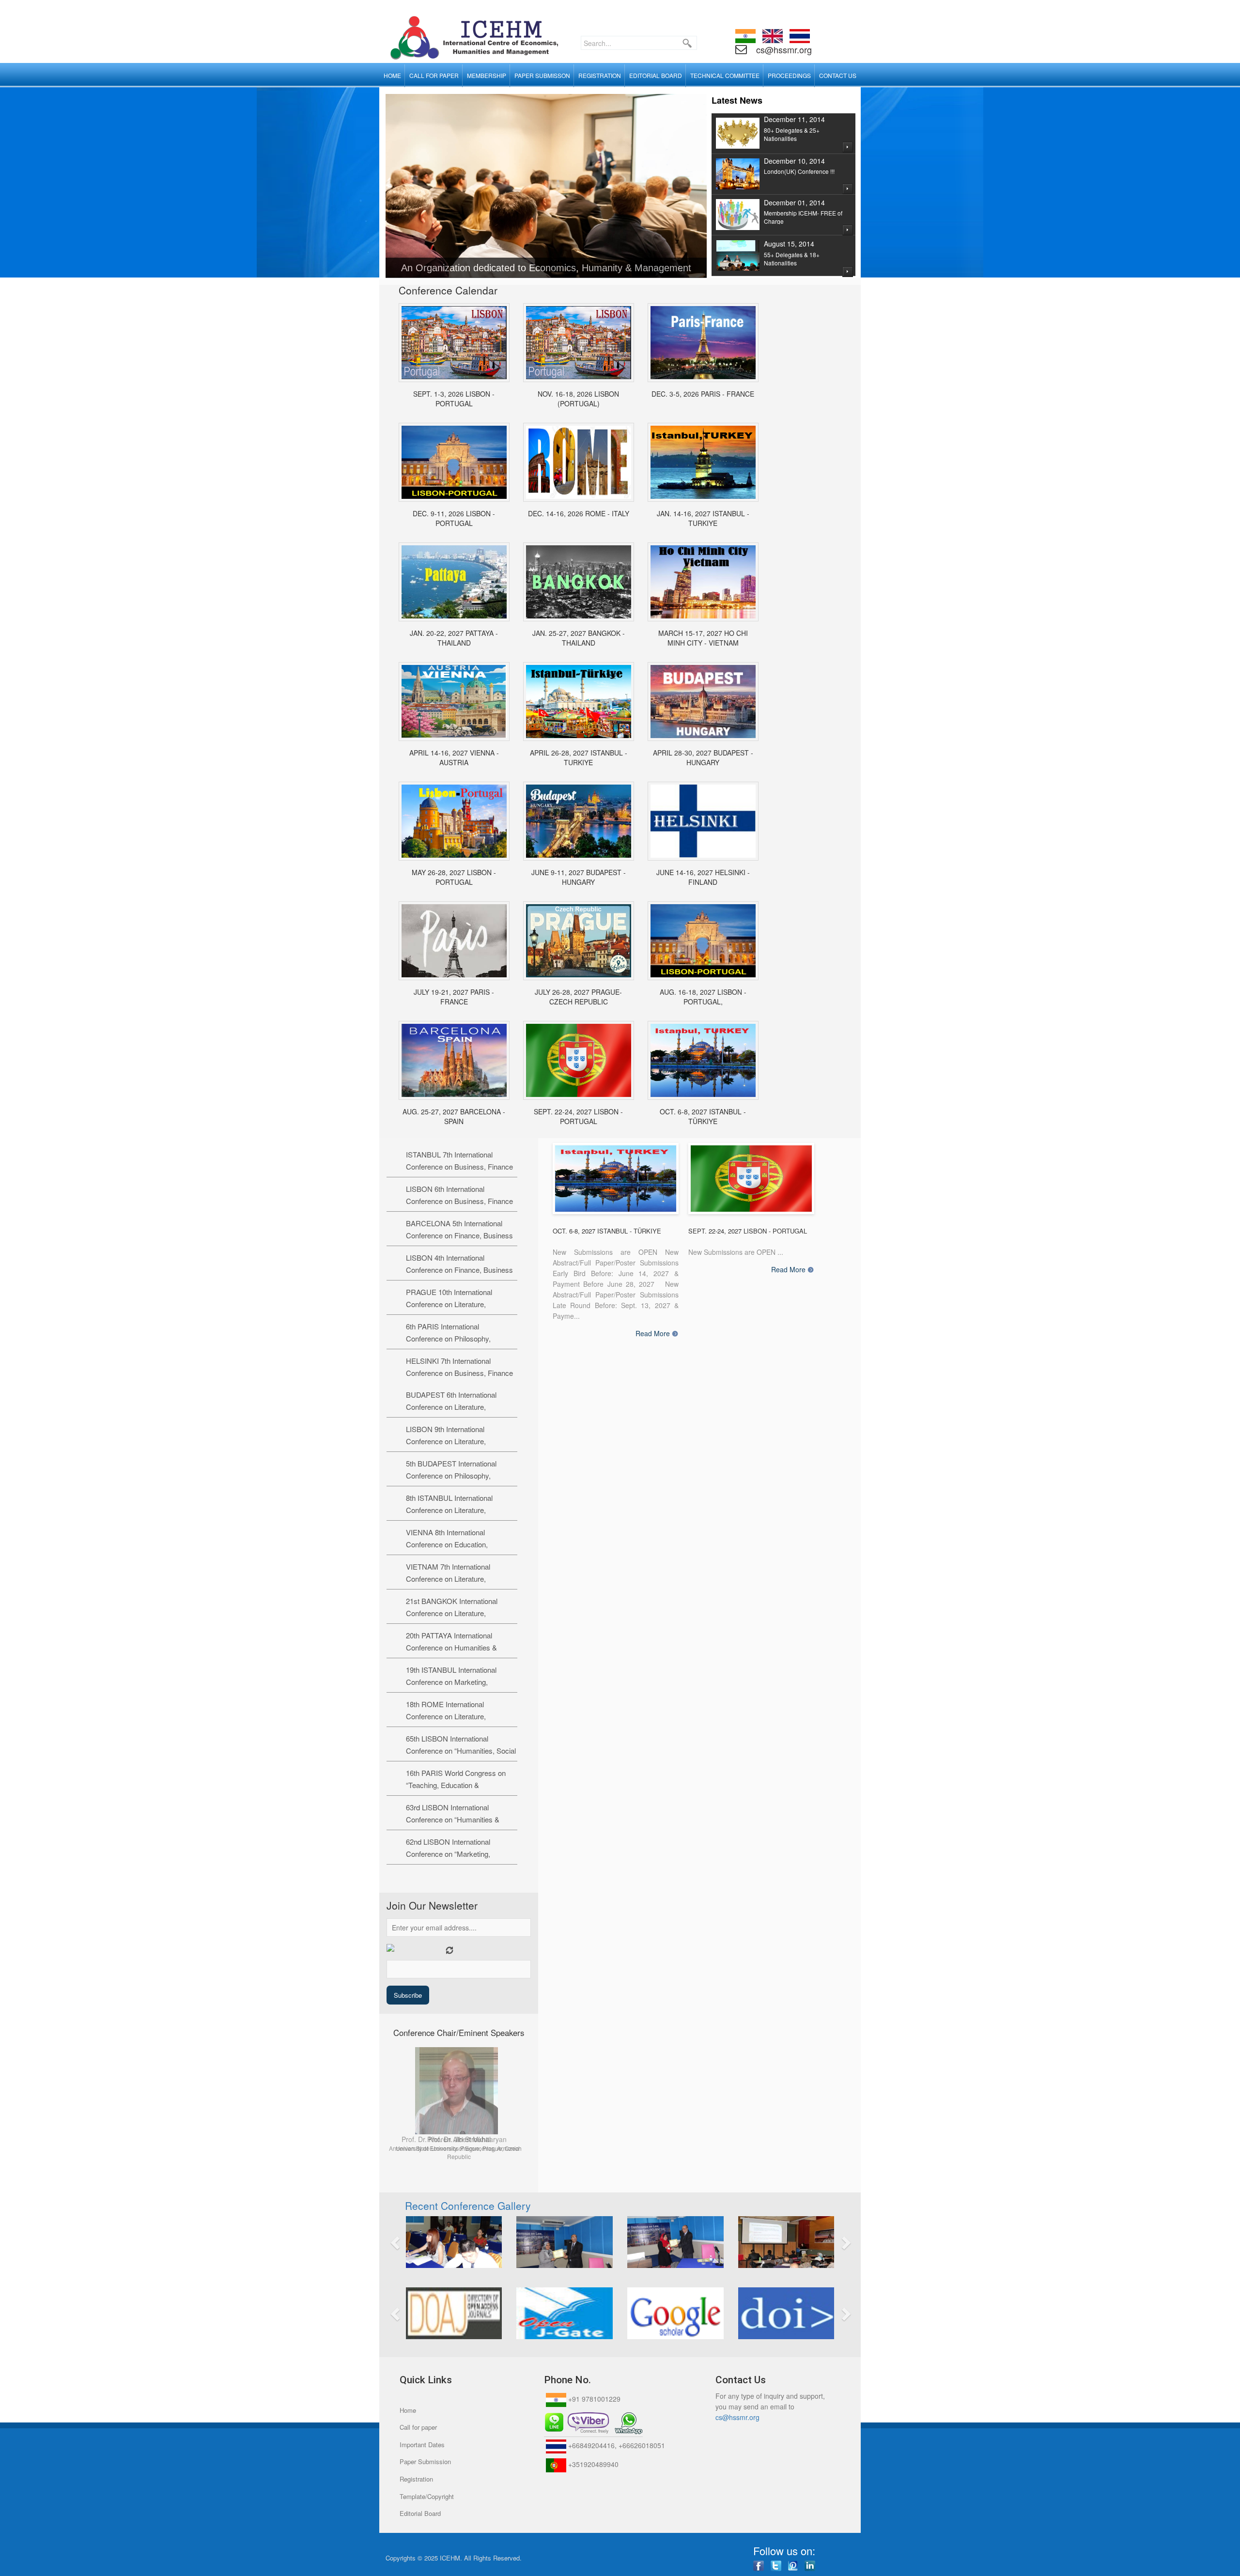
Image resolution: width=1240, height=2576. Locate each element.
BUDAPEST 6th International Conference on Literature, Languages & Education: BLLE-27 (459, 1407)
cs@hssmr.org (783, 49)
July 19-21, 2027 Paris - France (454, 997)
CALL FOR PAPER (434, 75)
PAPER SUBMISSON (542, 75)
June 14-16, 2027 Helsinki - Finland (703, 877)
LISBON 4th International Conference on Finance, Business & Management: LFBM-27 (459, 1270)
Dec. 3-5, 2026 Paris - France (703, 394)
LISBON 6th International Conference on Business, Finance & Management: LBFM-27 (459, 1201)
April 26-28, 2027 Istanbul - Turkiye (579, 757)
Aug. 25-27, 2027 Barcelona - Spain (454, 1116)
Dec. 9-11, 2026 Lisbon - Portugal (454, 518)
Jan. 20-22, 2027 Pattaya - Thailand (454, 638)
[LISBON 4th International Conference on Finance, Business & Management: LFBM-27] (703, 941)
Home (408, 2410)
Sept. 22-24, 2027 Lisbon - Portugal (578, 1116)
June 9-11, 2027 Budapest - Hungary (579, 877)
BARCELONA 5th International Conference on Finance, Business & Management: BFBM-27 (459, 1235)
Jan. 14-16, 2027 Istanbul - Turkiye (703, 518)
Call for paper (418, 2427)
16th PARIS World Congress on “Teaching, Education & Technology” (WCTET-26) (456, 1785)
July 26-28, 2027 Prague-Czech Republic (578, 997)
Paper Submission (425, 2461)
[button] (432, 2242)
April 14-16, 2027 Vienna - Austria (454, 757)
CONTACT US (838, 75)
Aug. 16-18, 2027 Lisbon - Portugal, (703, 997)
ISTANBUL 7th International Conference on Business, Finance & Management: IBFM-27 (459, 1166)
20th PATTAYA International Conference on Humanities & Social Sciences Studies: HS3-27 (458, 1647)
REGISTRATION (600, 75)
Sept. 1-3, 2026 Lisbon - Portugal (454, 399)
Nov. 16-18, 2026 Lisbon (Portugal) (578, 399)
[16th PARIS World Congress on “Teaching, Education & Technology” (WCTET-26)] (703, 343)
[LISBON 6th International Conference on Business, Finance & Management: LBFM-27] (579, 1060)
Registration (416, 2479)
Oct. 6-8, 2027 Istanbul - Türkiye (703, 1116)
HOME (392, 75)
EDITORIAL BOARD (656, 75)
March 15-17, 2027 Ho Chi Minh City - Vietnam (703, 638)
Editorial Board (420, 2513)
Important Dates (422, 2445)
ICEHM (450, 2558)
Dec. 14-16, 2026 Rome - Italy (579, 513)
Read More (653, 1334)
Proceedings (789, 75)
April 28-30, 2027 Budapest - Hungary (703, 757)
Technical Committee (725, 75)
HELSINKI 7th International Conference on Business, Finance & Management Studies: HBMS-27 (461, 1373)
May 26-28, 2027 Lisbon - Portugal (454, 877)
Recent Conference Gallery (468, 2206)
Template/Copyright (427, 2496)
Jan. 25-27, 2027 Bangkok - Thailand (579, 638)
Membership (487, 75)
